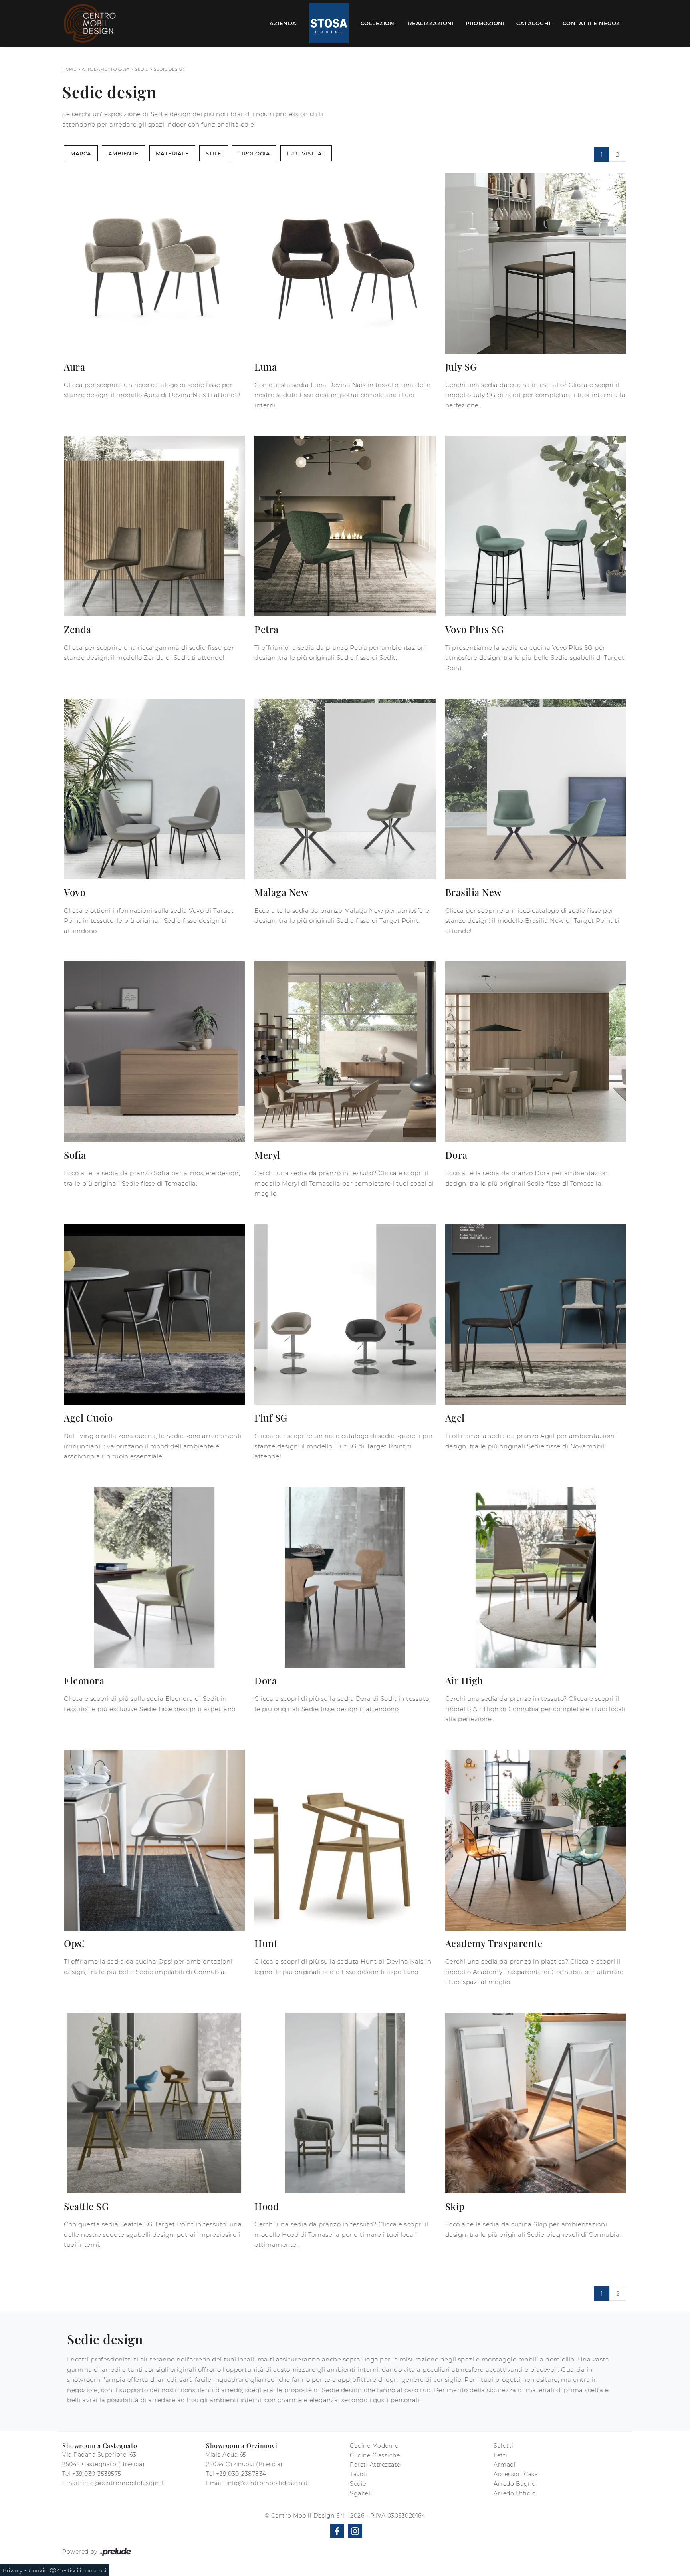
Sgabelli (362, 2493)
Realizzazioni (431, 23)
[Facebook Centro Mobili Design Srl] (337, 2531)
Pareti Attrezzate (375, 2465)
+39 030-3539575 (97, 2474)
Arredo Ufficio (515, 2493)
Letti (501, 2455)
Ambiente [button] (124, 153)
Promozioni (485, 23)
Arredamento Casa (106, 69)
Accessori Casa (516, 2474)
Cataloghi (533, 23)
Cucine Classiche (375, 2455)
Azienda (283, 23)
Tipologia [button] (254, 153)
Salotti (504, 2446)
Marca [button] (81, 153)
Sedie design (170, 69)
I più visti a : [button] (306, 153)
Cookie (38, 2570)
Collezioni (378, 23)
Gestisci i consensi (82, 2570)
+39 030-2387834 (241, 2474)
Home (69, 69)
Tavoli (358, 2474)
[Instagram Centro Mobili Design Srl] (355, 2531)
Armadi (505, 2465)
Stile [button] (214, 153)
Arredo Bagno (515, 2484)
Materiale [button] (172, 153)
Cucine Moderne (374, 2446)
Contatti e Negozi (592, 23)
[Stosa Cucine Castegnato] (329, 24)
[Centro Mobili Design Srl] (90, 23)
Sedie (142, 69)
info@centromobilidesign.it (124, 2483)
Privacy (13, 2570)
